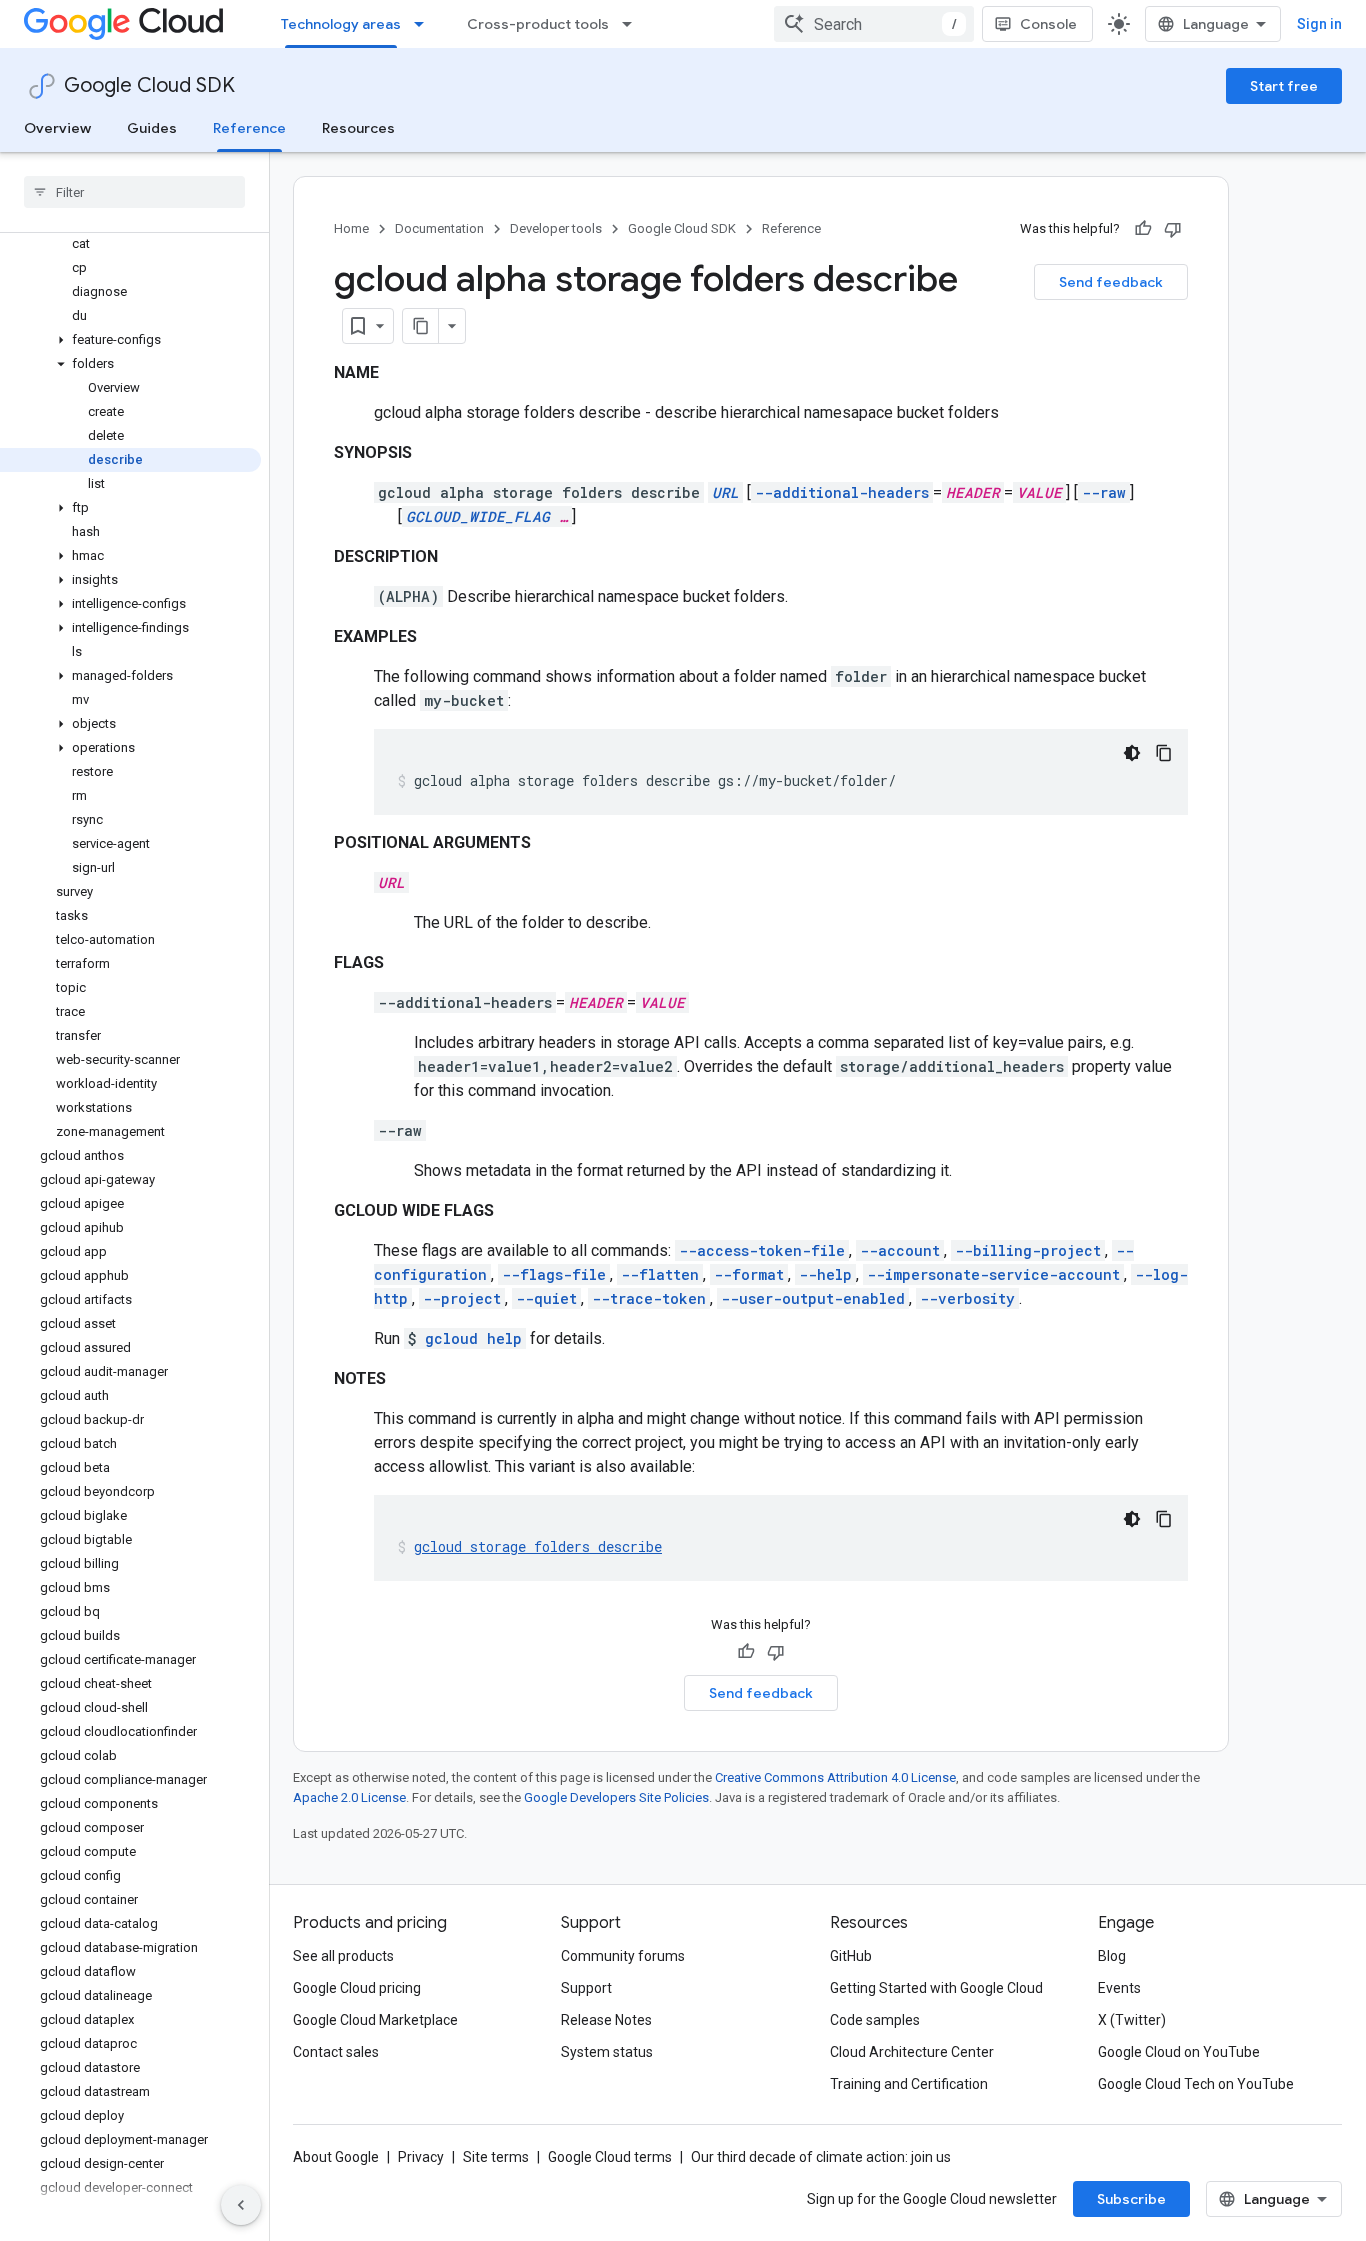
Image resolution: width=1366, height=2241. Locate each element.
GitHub (851, 1956)
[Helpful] (1143, 229)
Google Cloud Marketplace (375, 2020)
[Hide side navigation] (241, 2205)
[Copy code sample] (1164, 753)
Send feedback (1111, 282)
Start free (1284, 86)
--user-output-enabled (813, 1298)
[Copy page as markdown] (421, 326)
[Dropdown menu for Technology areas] (425, 24)
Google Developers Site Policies (616, 1797)
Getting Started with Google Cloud (936, 1988)
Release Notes (606, 2020)
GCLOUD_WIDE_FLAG (478, 516)
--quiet (546, 1298)
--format (749, 1274)
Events (1119, 1988)
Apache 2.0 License (349, 1797)
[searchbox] (134, 192)
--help (825, 1274)
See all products (343, 1956)
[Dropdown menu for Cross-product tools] (633, 24)
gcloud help (473, 1338)
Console (1048, 24)
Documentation (439, 228)
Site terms (496, 2157)
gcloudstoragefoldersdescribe (538, 1546)
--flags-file (554, 1274)
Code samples (875, 2020)
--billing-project (1028, 1250)
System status (607, 2052)
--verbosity (967, 1298)
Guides (152, 128)
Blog (1112, 1956)
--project (462, 1298)
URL (725, 492)
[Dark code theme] (1132, 753)
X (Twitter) (1132, 2020)
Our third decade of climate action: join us (821, 2157)
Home (351, 228)
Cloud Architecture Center (912, 2052)
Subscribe (1131, 2199)
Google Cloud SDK (149, 85)
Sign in (1319, 24)
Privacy (421, 2157)
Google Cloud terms (610, 2157)
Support (586, 1988)
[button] (130, 340)
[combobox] (874, 24)
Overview (57, 128)
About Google (336, 2157)
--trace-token (649, 1298)
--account (900, 1250)
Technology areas (341, 24)
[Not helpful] (1173, 229)
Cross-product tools (538, 24)
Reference (249, 128)
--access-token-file (762, 1250)
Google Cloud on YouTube (1179, 2052)
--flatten (660, 1274)
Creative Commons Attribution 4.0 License (835, 1777)
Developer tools (556, 228)
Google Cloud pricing (357, 1988)
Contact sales (336, 2052)
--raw (1104, 492)
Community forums (623, 1956)
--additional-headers (842, 492)
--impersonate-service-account (993, 1274)
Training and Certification (909, 2084)
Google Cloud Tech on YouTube (1196, 2084)
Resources (358, 128)
